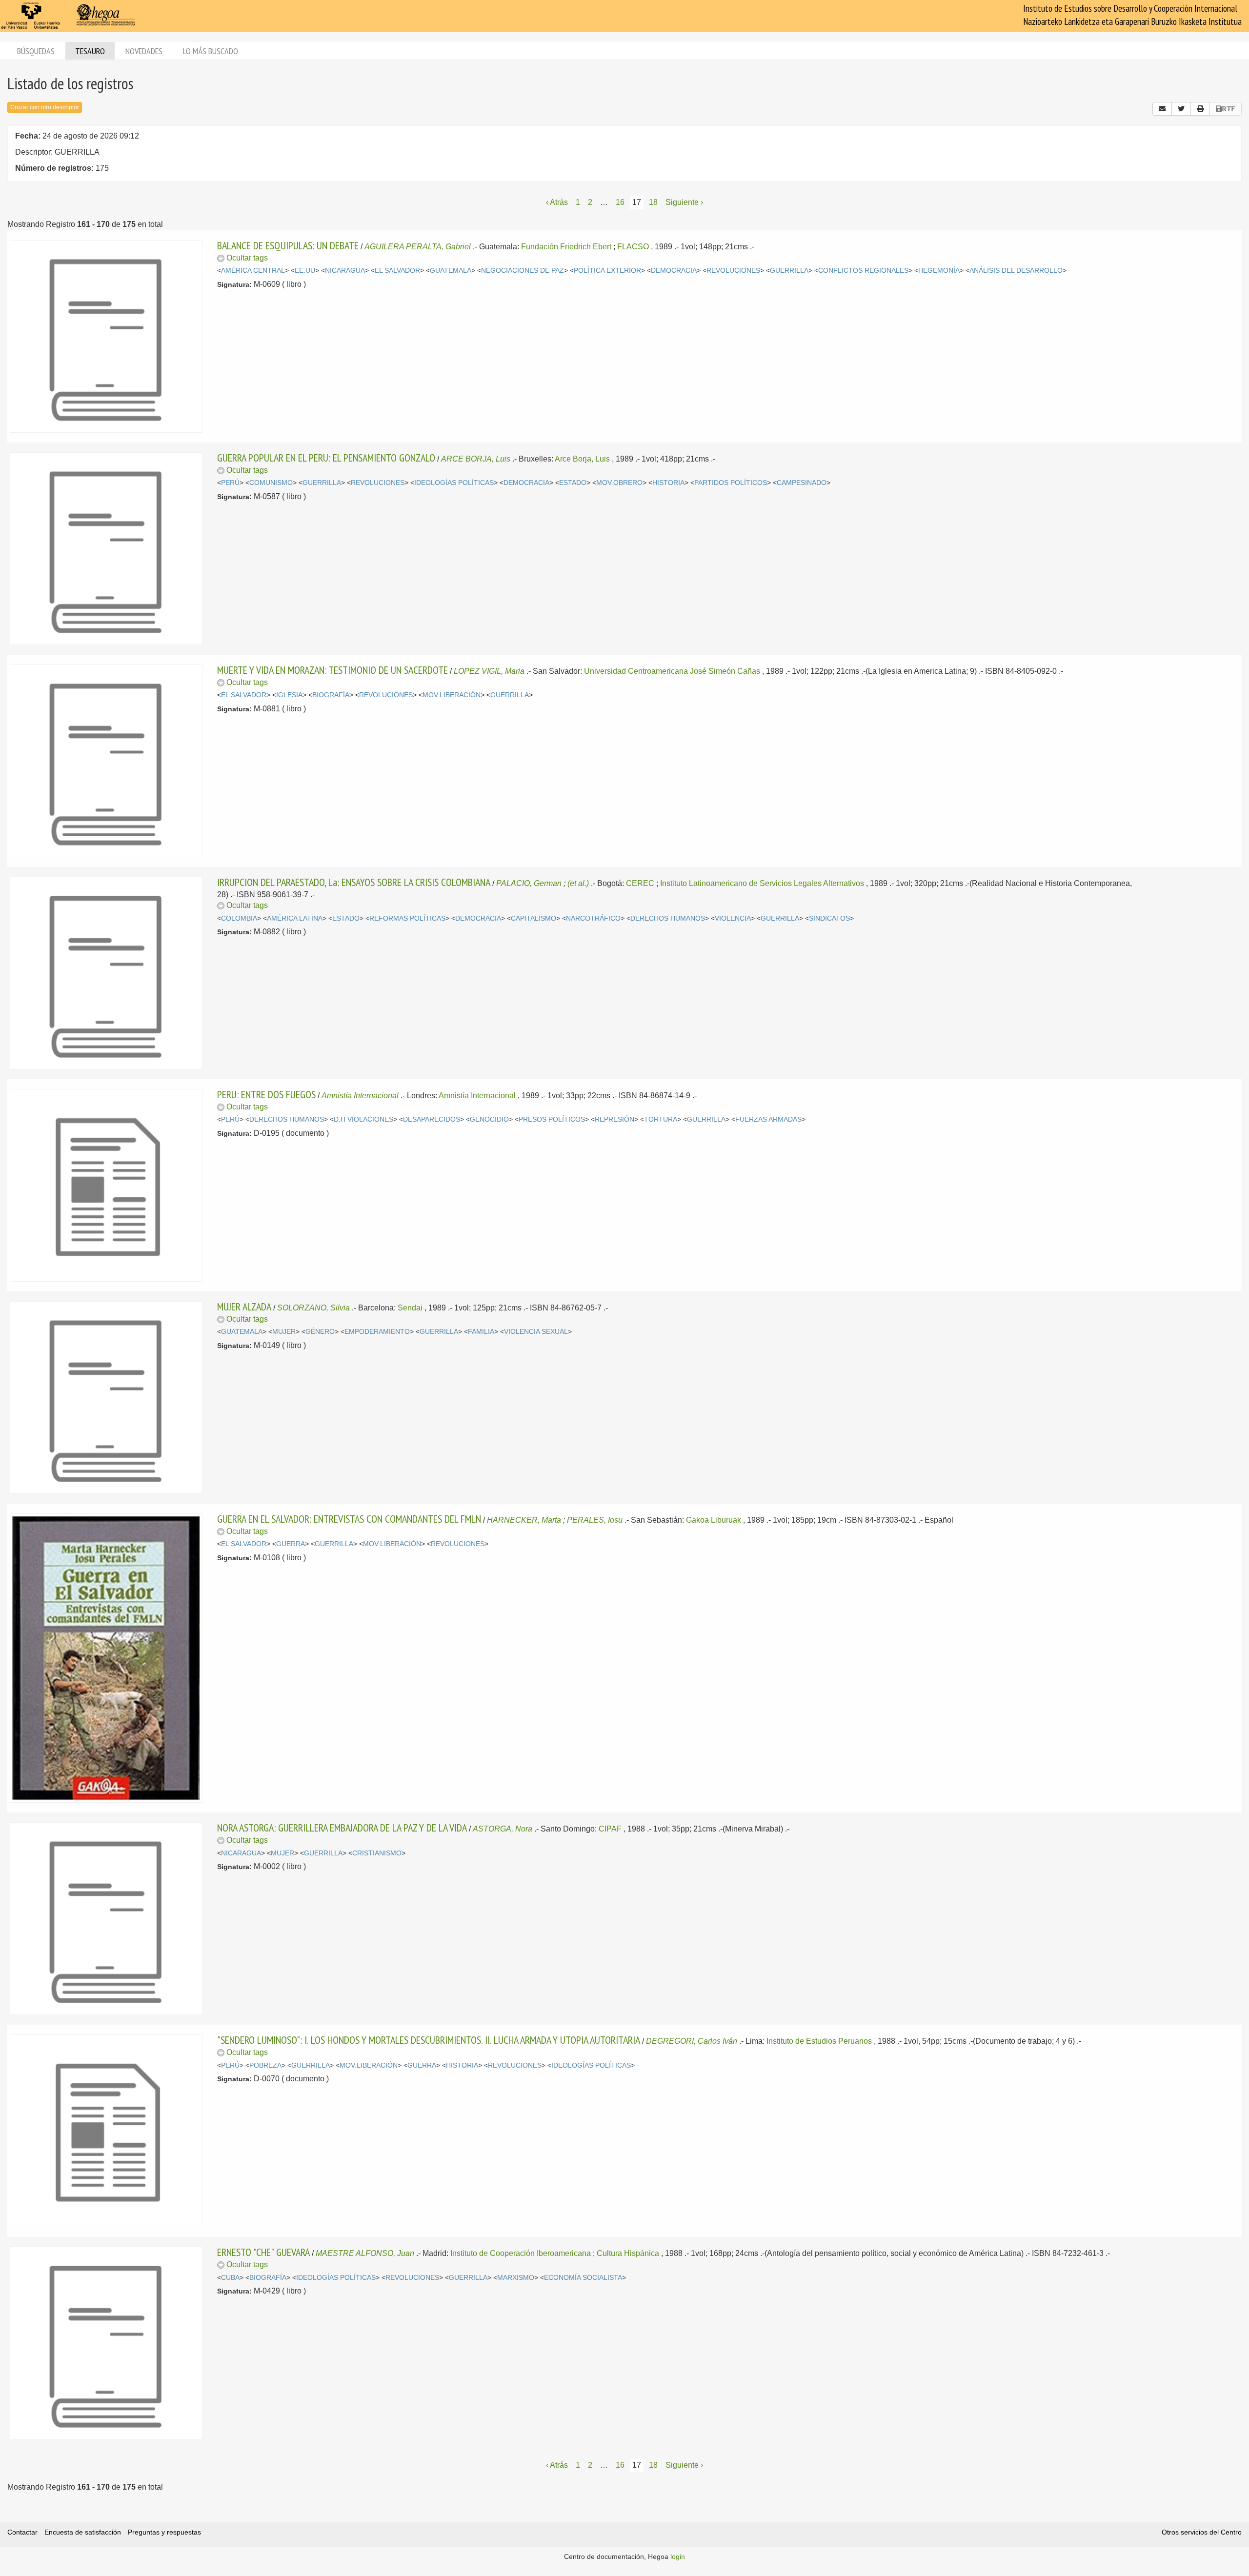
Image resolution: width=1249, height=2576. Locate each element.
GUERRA (291, 1544)
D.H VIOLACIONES (363, 1119)
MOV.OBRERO (619, 483)
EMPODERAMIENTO (377, 1332)
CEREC (640, 883)
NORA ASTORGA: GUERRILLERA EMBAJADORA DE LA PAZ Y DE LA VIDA (342, 1828)
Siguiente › (684, 202)
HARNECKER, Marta (524, 1520)
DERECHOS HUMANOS (668, 918)
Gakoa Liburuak (714, 1520)
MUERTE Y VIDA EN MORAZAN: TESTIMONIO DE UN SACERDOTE (332, 670)
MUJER (284, 1332)
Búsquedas (36, 51)
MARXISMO (516, 2278)
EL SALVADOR (397, 271)
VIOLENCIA (733, 918)
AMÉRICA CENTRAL (253, 271)
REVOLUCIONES (733, 271)
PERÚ (230, 483)
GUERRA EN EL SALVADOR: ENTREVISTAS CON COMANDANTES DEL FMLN (349, 1519)
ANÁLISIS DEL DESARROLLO (1016, 271)
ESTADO (573, 483)
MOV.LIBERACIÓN (452, 695)
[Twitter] (1181, 109)
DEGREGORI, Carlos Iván (692, 2041)
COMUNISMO (271, 483)
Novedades (144, 51)
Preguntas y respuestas (164, 2532)
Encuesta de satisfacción (83, 2532)
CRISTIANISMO (377, 1853)
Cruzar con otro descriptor (45, 107)
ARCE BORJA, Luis (476, 459)
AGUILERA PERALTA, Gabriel (418, 247)
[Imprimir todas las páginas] (1200, 109)
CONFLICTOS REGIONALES (863, 271)
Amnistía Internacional (360, 1096)
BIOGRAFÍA (331, 695)
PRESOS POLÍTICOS (552, 1119)
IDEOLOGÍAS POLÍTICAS (454, 483)
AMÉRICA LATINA (295, 918)
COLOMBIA (239, 918)
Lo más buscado (211, 51)
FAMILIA (481, 1332)
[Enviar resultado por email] (1162, 109)
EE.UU (305, 271)
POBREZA (265, 2065)
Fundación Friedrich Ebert (566, 247)
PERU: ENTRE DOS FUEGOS (266, 1094)
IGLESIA (289, 695)
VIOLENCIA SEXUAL (536, 1332)
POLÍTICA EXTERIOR (607, 271)
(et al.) (578, 883)
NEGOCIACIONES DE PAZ (523, 271)
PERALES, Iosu (595, 1520)
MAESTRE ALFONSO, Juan (365, 2253)
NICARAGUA (345, 271)
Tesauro (90, 51)
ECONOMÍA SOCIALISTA (583, 2278)
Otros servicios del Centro (1202, 2532)
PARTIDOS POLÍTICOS (731, 483)
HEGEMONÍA (939, 271)
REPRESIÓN (614, 1119)
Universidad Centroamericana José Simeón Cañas (672, 671)
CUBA (230, 2278)
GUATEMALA (451, 271)
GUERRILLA (789, 271)
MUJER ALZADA (244, 1307)
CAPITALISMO (534, 918)
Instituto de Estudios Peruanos (819, 2041)
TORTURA (661, 1119)
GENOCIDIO (489, 1119)
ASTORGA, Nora (503, 1829)
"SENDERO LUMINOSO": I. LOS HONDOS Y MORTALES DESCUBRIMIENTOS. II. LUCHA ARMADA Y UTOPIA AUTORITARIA (429, 2040)
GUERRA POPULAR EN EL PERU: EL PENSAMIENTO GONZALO (326, 458)
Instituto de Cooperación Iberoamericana (521, 2253)
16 (620, 202)
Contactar (22, 2532)
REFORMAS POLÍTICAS (407, 918)
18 (653, 202)
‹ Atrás (557, 202)
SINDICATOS (829, 918)
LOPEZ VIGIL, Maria (489, 671)
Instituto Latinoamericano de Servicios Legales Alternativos (762, 883)
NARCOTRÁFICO (593, 918)
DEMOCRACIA (674, 271)
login (678, 2556)
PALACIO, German (529, 883)
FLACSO (633, 247)
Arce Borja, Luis (582, 459)
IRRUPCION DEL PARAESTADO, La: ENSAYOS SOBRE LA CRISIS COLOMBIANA (354, 882)
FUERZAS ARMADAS (768, 1119)
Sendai (410, 1308)
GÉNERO (320, 1332)
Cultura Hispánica (628, 2253)
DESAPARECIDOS (432, 1119)
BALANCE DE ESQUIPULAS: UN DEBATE (288, 245)
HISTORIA (668, 483)
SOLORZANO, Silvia (313, 1308)
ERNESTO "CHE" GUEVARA (263, 2252)
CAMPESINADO (802, 483)
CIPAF (610, 1829)
